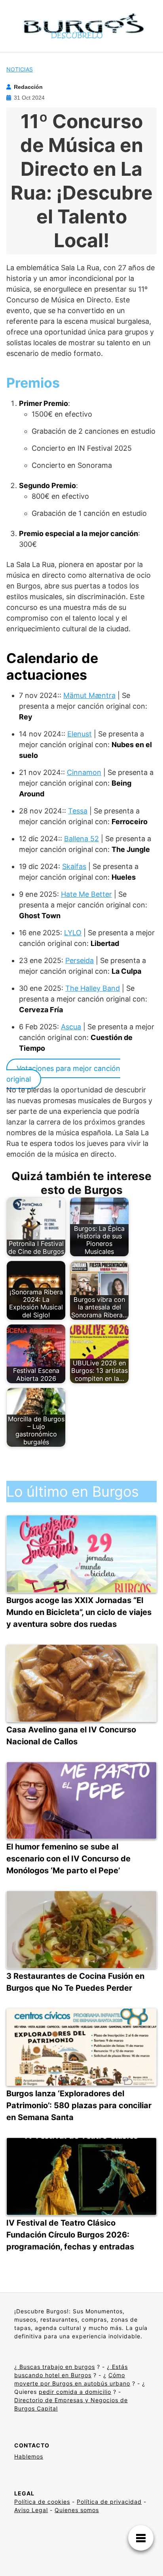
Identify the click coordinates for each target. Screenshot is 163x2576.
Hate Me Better (86, 894)
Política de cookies (42, 2502)
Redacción (28, 87)
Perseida (80, 960)
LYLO (73, 933)
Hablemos (29, 2456)
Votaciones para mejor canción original (63, 1074)
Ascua (71, 1027)
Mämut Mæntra (89, 695)
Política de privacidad (109, 2502)
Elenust (80, 734)
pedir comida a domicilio (75, 2392)
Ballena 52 (81, 839)
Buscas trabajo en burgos (56, 2367)
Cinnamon (84, 772)
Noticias (20, 69)
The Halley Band (93, 988)
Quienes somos (77, 2510)
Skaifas (74, 866)
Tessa (78, 811)
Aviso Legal (31, 2510)
